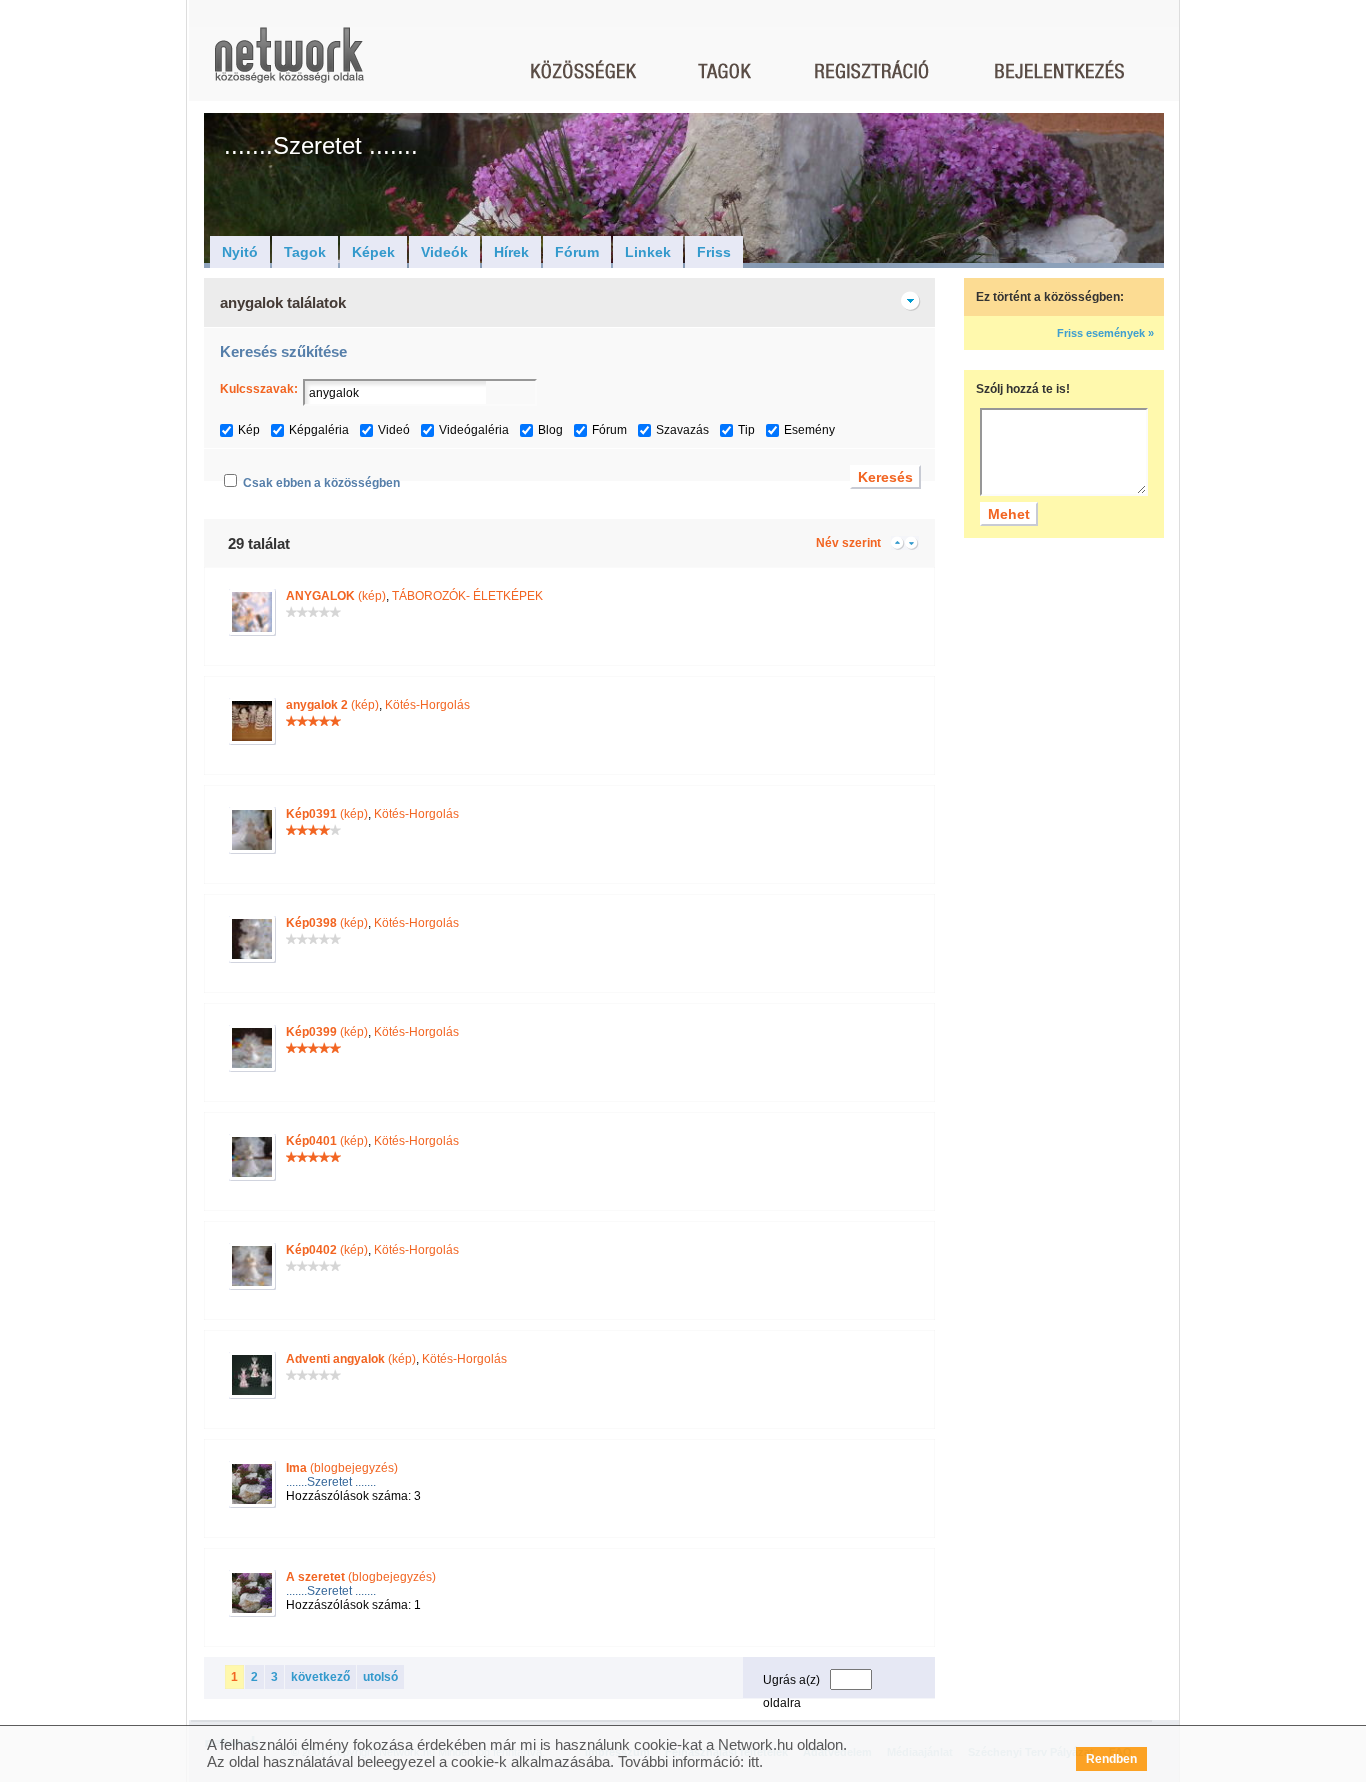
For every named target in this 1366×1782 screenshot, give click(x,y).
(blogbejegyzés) (342, 1468)
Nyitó (240, 252)
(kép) (336, 596)
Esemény (809, 430)
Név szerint (848, 543)
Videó (394, 430)
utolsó (380, 1677)
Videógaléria (474, 430)
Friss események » (1105, 333)
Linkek (648, 252)
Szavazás (682, 430)
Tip (746, 430)
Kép (249, 430)
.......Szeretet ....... (331, 1482)
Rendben (1111, 1759)
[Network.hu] (289, 64)
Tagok (305, 252)
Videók (444, 252)
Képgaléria (319, 430)
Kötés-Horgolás (427, 705)
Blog (550, 430)
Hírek (511, 252)
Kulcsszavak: (259, 389)
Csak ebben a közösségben (321, 483)
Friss (714, 252)
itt (753, 1761)
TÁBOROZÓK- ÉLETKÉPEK (467, 596)
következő (320, 1677)
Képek (373, 252)
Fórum (577, 252)
